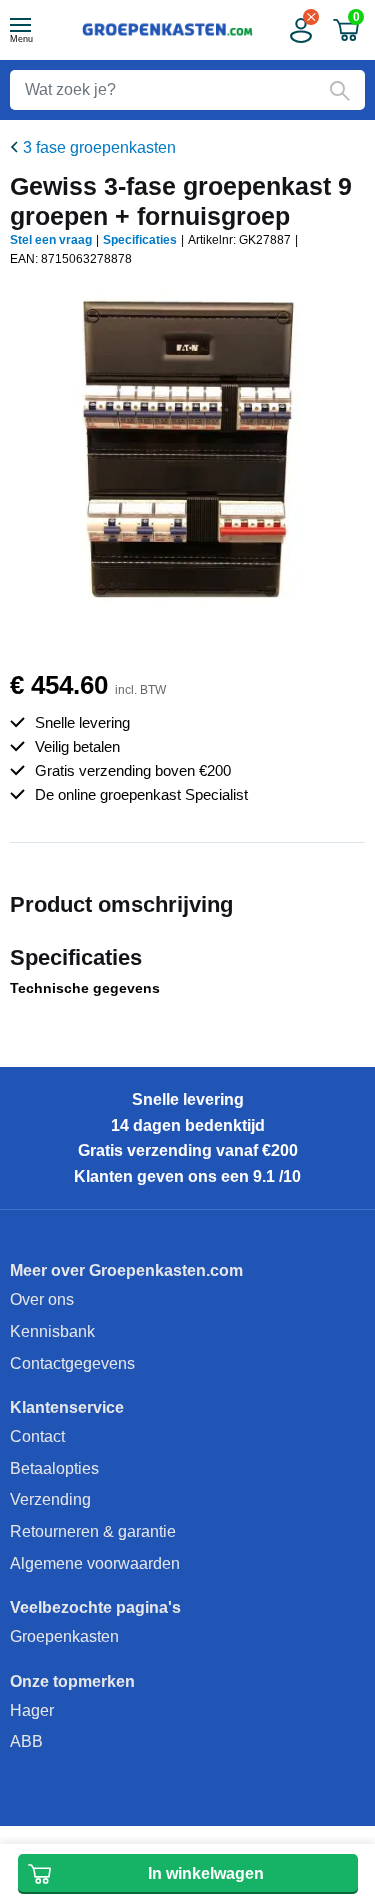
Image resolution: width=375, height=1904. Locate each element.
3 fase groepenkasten (99, 147)
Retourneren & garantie (93, 1531)
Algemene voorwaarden (95, 1563)
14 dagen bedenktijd (188, 1125)
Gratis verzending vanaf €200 (188, 1150)
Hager (32, 1710)
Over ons (42, 1299)
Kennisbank (52, 1331)
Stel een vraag (51, 240)
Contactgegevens (72, 1363)
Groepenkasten (64, 1636)
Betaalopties (54, 1468)
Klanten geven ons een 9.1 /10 (187, 1176)
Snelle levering (188, 1099)
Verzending (50, 1499)
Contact (37, 1436)
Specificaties (140, 240)
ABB (26, 1741)
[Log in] (299, 30)
